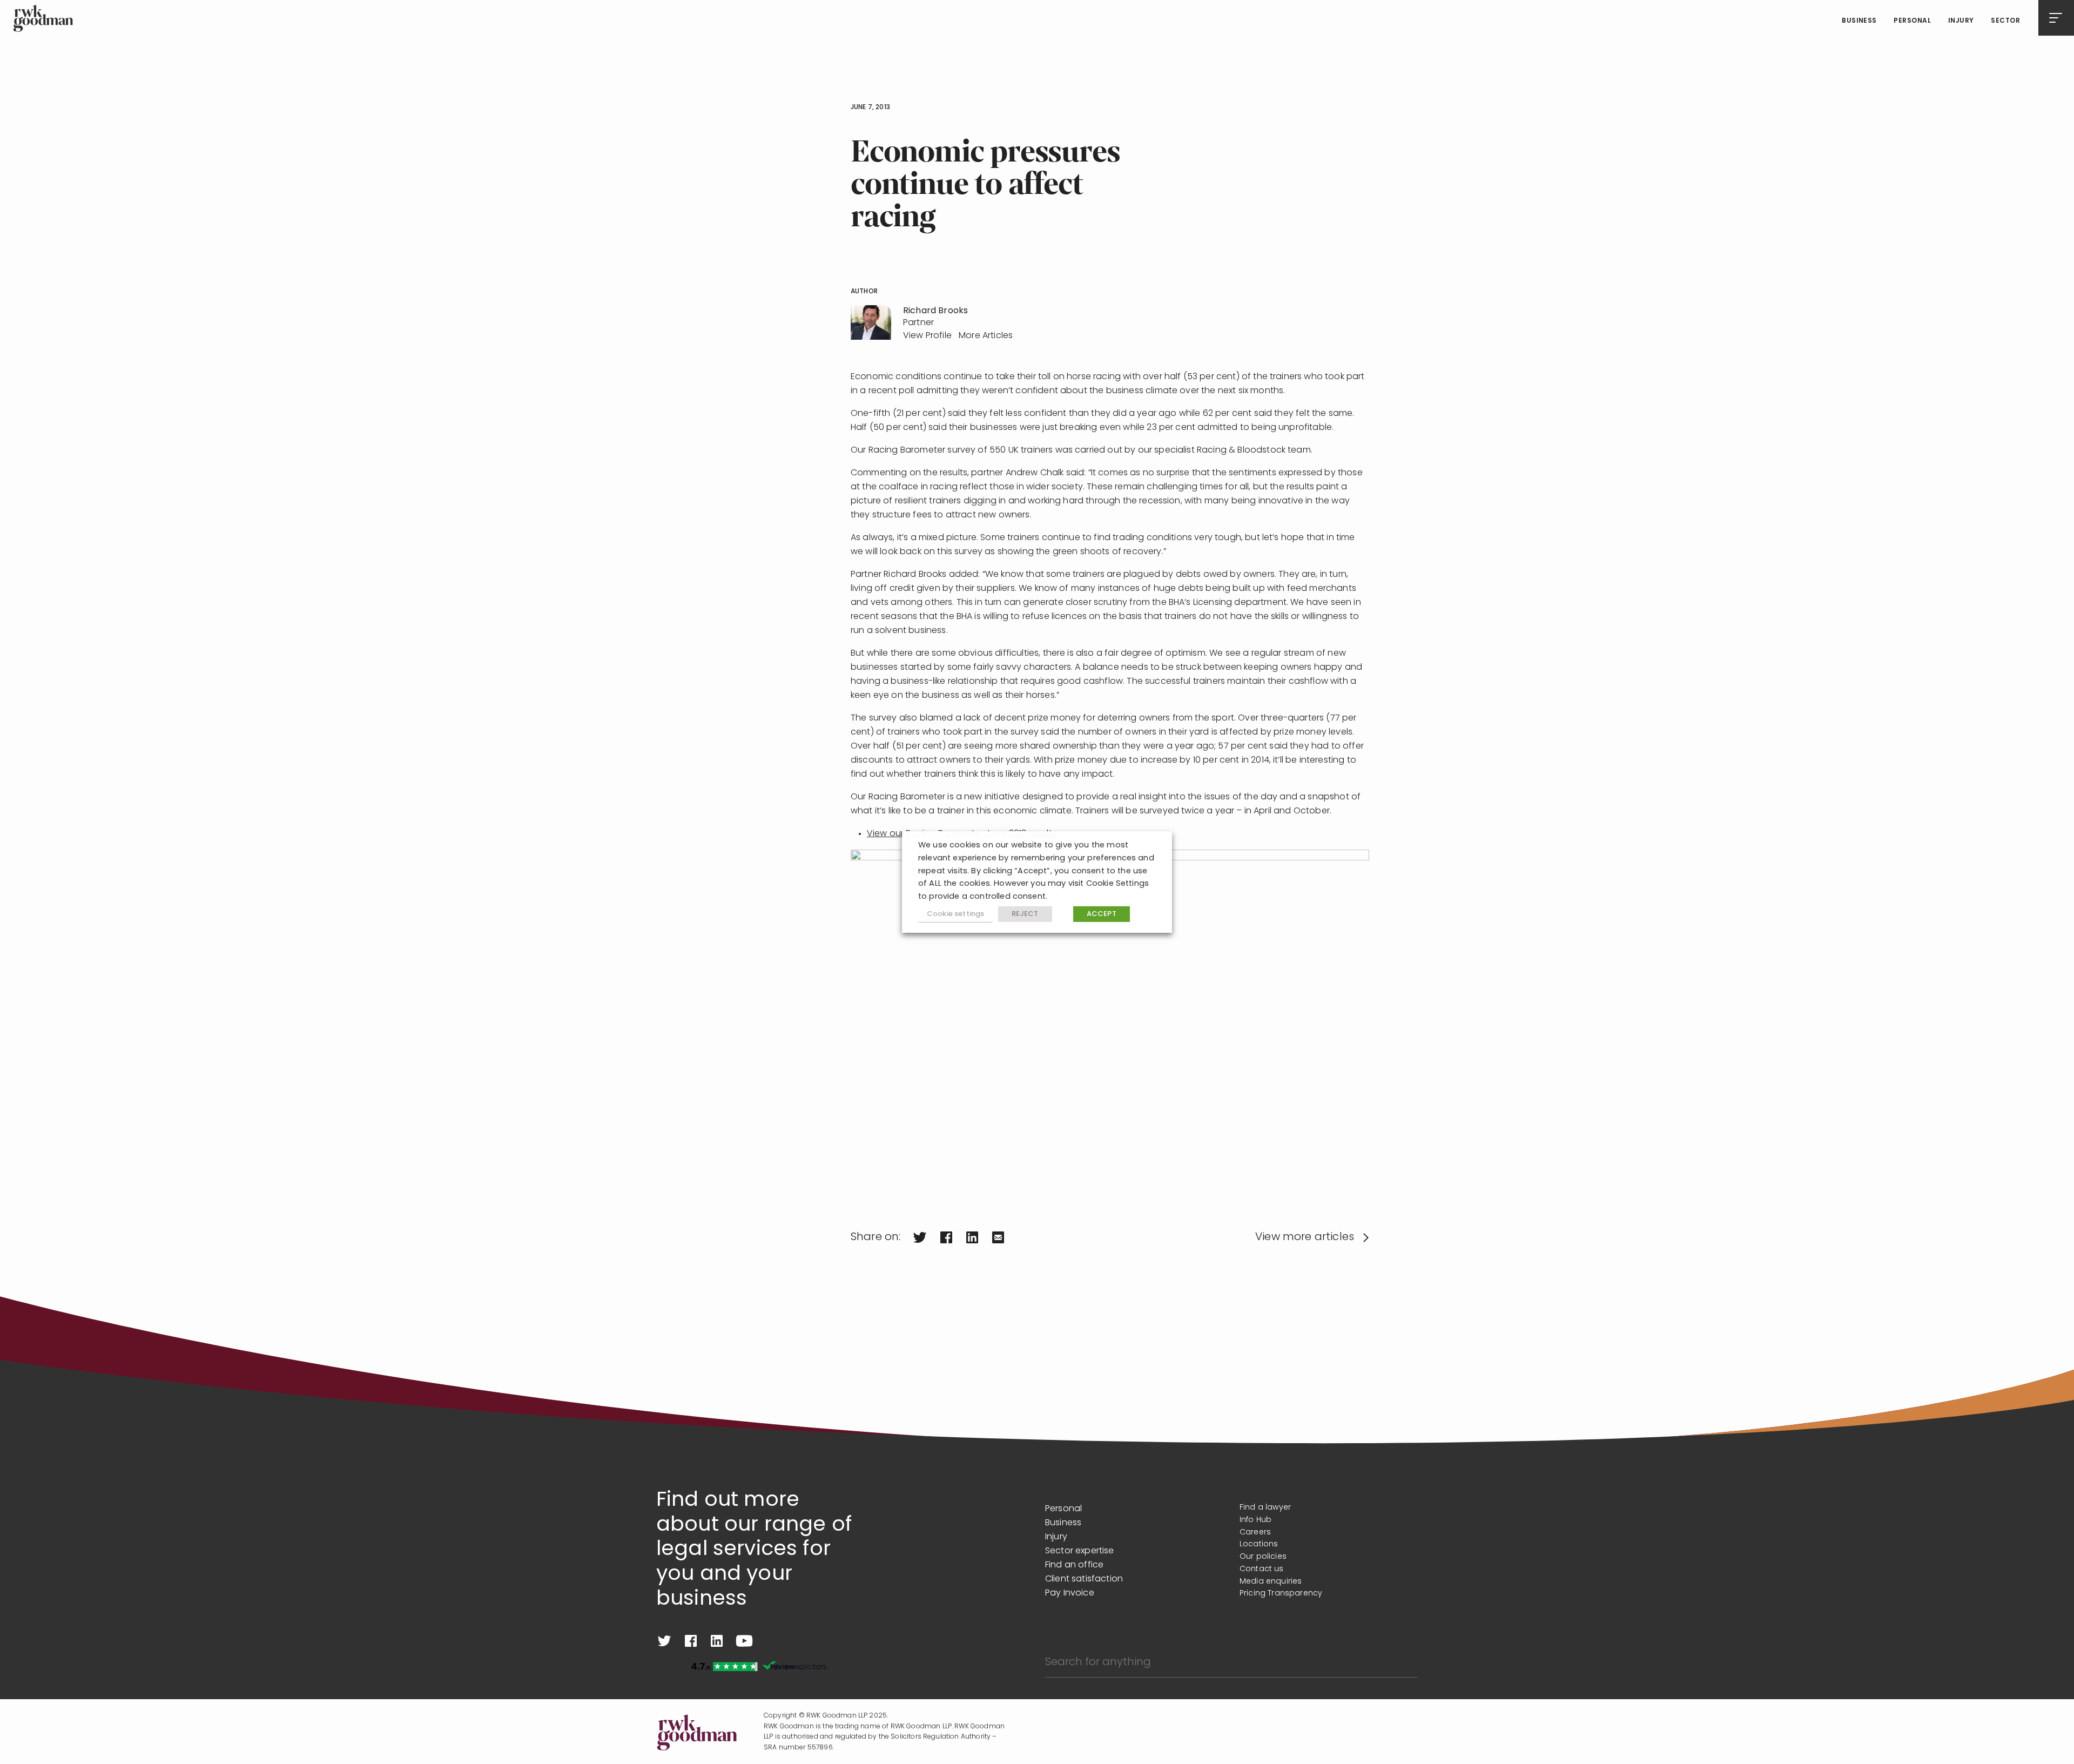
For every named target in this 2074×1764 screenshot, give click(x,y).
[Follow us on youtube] (744, 1641)
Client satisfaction (1084, 1579)
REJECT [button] (1025, 914)
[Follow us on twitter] (664, 1641)
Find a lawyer (1265, 1508)
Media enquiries (1271, 1582)
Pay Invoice (1070, 1593)
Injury (1961, 21)
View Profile (927, 336)
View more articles (1305, 1237)
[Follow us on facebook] (691, 1641)
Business (1859, 21)
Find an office (1074, 1565)
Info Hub (1255, 1520)
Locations (1259, 1544)
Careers (1255, 1533)
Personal (1912, 21)
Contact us (1262, 1569)
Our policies (1263, 1557)
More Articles (986, 336)
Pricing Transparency (1281, 1594)
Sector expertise (1080, 1551)
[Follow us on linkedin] (717, 1641)
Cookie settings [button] (955, 914)
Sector (2005, 21)
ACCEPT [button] (1102, 914)
